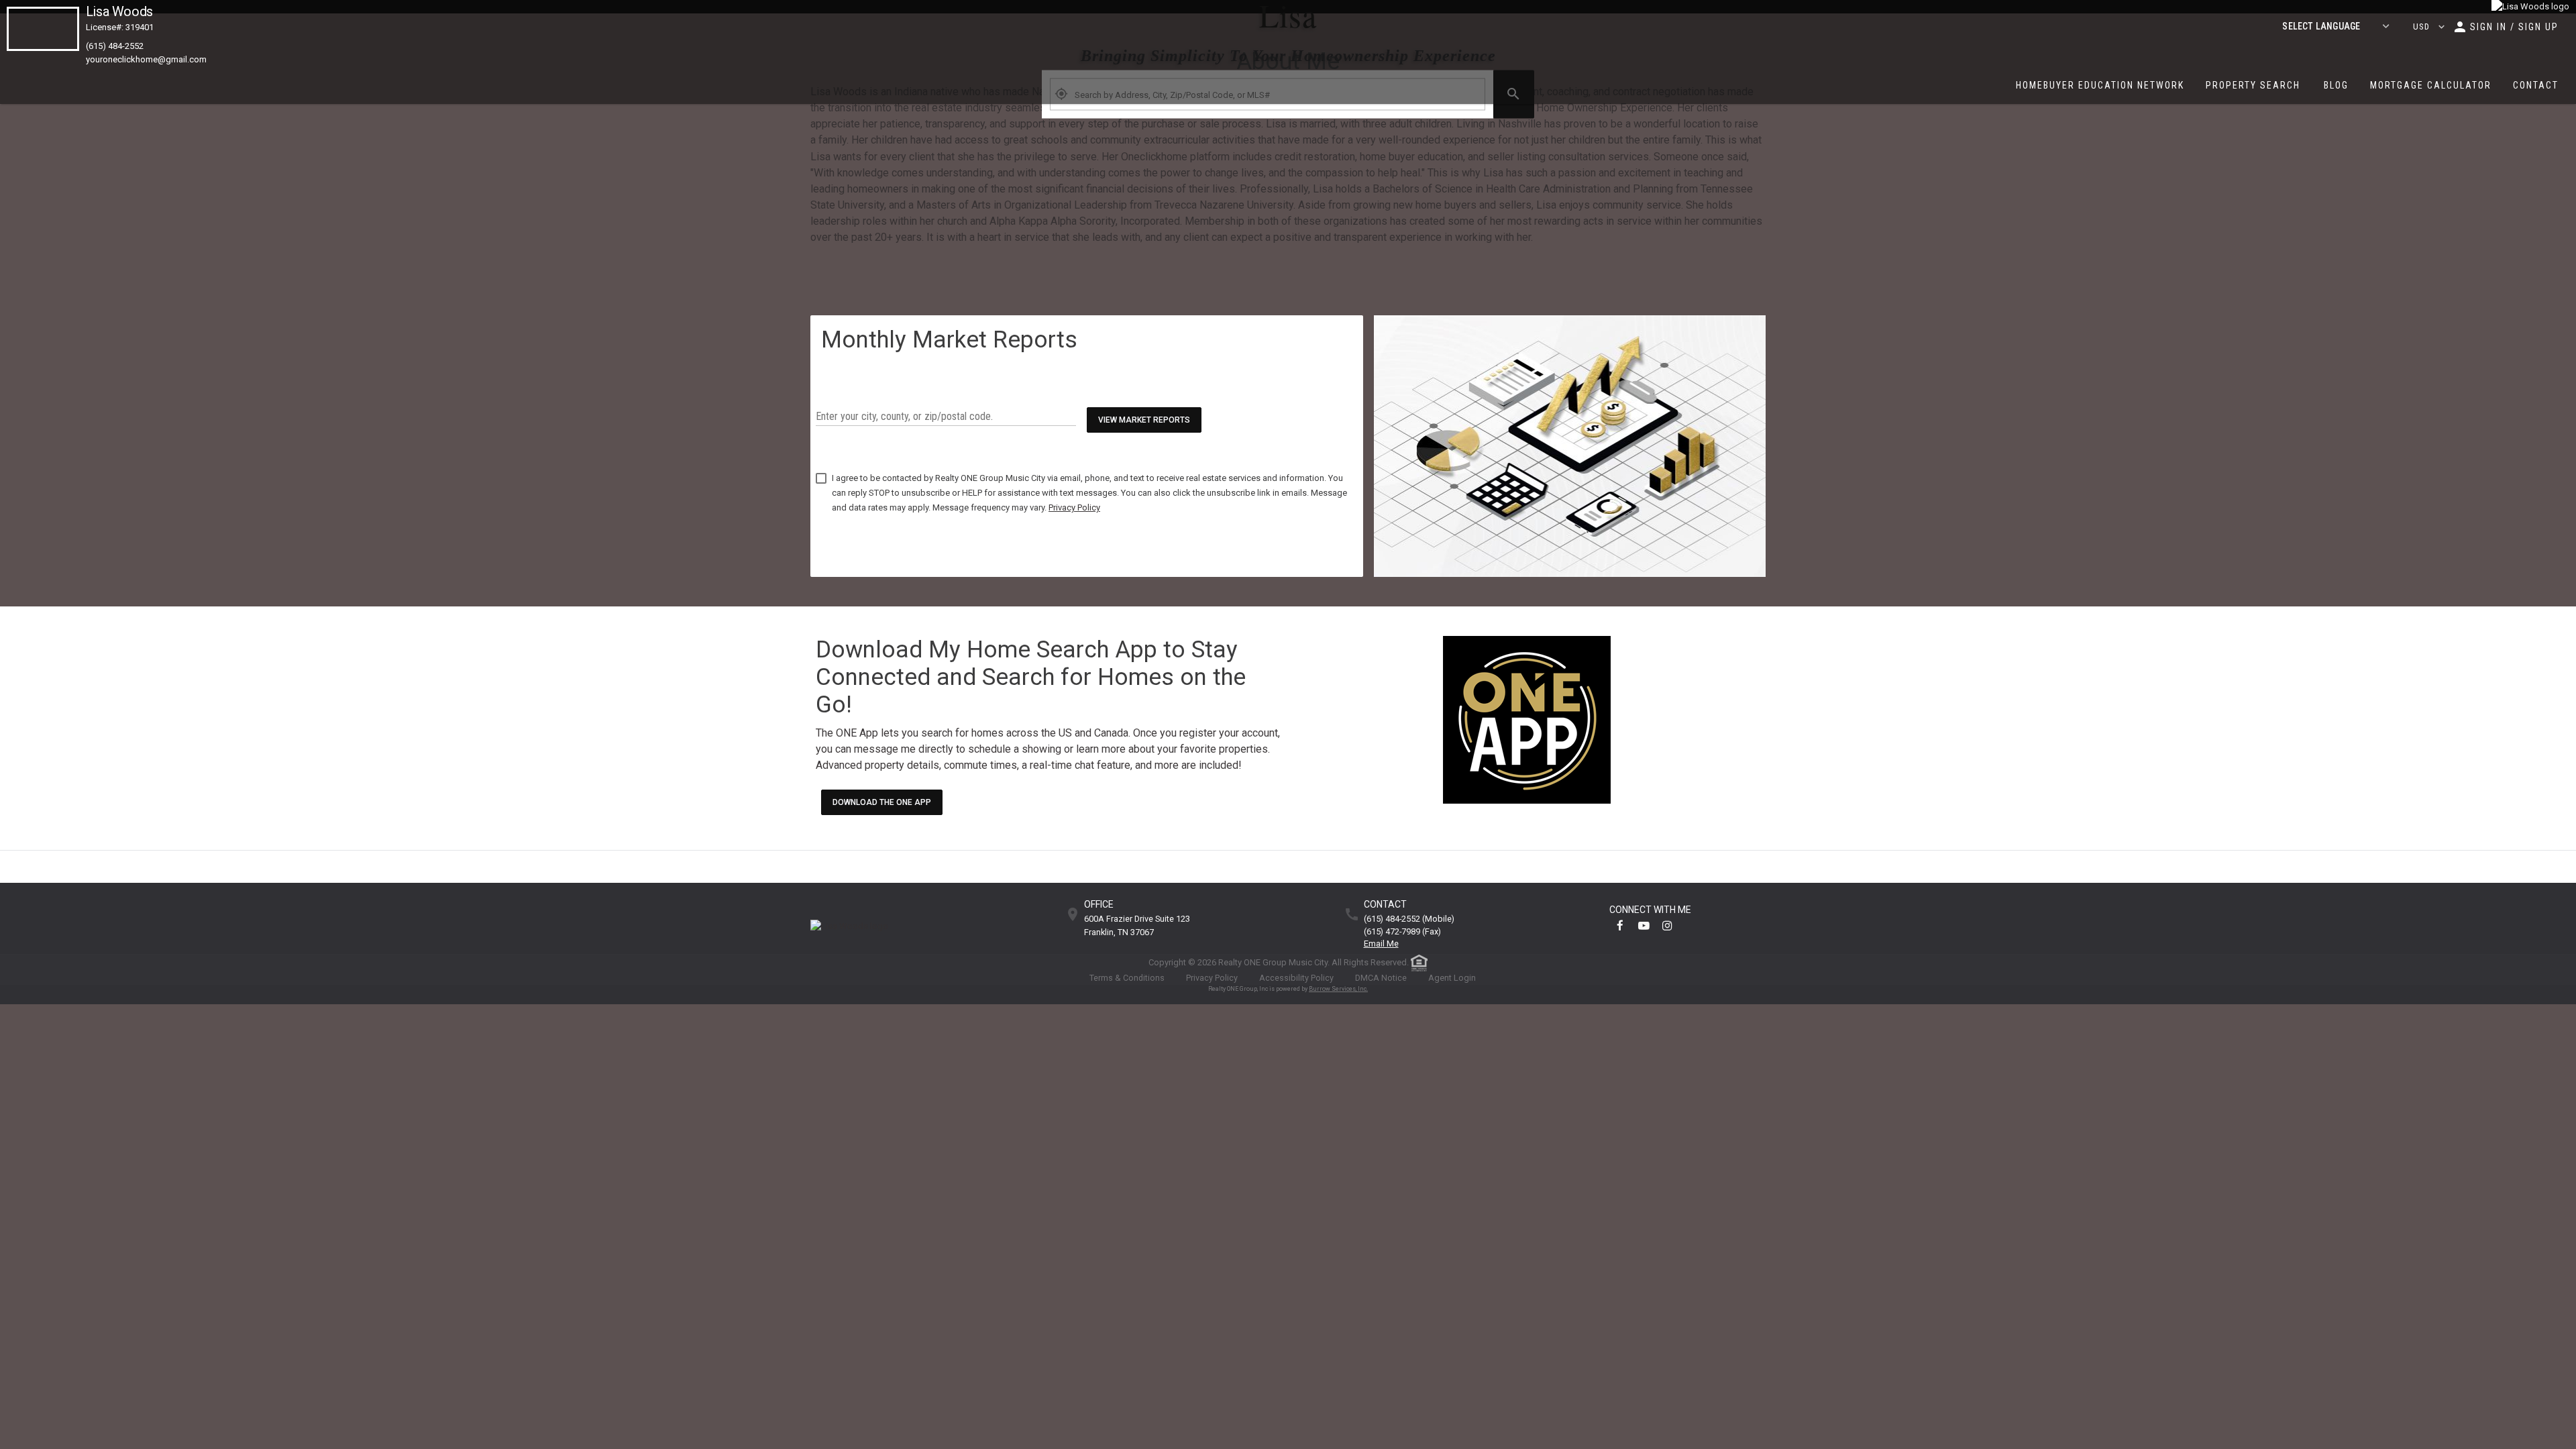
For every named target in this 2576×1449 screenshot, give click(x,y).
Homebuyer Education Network (2100, 85)
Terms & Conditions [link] (1127, 978)
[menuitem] (2100, 85)
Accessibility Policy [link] (1296, 978)
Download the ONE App (882, 802)
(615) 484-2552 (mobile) (1409, 919)
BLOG (2336, 85)
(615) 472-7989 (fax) (1402, 932)
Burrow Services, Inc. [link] (1338, 989)
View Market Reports (1144, 420)
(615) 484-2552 (115, 46)
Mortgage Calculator (2431, 85)
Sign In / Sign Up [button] (2514, 27)
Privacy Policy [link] (1212, 978)
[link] (2530, 7)
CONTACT (2536, 85)
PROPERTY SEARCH (2253, 85)
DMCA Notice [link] (1381, 978)
